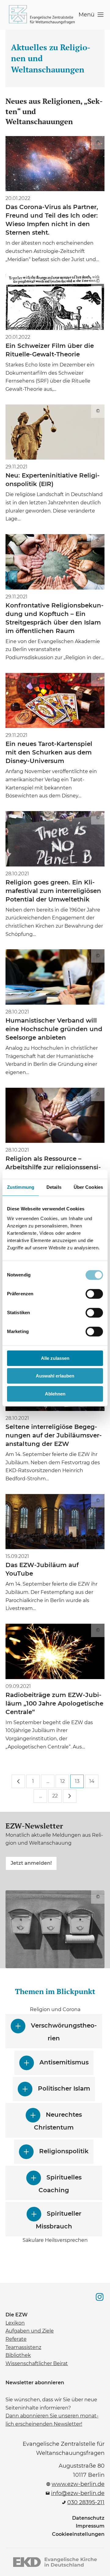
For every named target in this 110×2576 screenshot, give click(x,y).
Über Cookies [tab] (88, 1187)
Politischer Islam (64, 2089)
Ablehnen (55, 1394)
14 (92, 1781)
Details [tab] (54, 1187)
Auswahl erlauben (55, 1376)
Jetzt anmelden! (31, 1861)
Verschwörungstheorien (64, 2032)
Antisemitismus (64, 2063)
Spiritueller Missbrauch (59, 2220)
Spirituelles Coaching (60, 2184)
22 (55, 1796)
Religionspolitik (64, 2151)
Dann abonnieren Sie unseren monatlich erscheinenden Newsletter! (52, 2419)
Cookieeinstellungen (78, 2534)
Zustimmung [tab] (21, 1187)
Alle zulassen (55, 1358)
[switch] (94, 1294)
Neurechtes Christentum (53, 2117)
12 (62, 1781)
